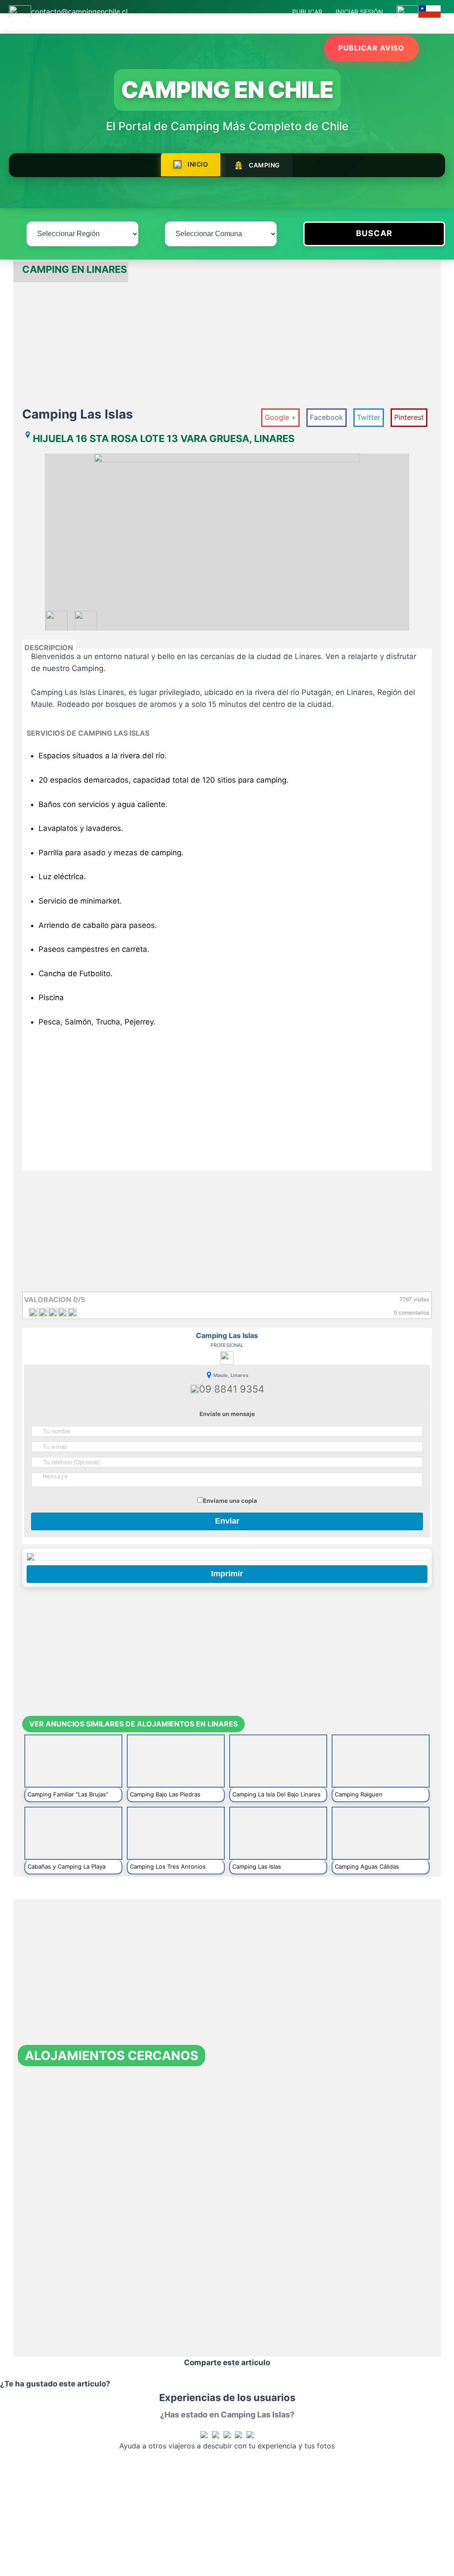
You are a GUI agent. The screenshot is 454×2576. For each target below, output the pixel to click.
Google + (280, 417)
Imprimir (227, 1574)
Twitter (369, 417)
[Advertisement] (227, 344)
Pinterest (409, 417)
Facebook (327, 417)
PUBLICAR (307, 12)
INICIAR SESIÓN (359, 12)
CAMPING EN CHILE (227, 89)
